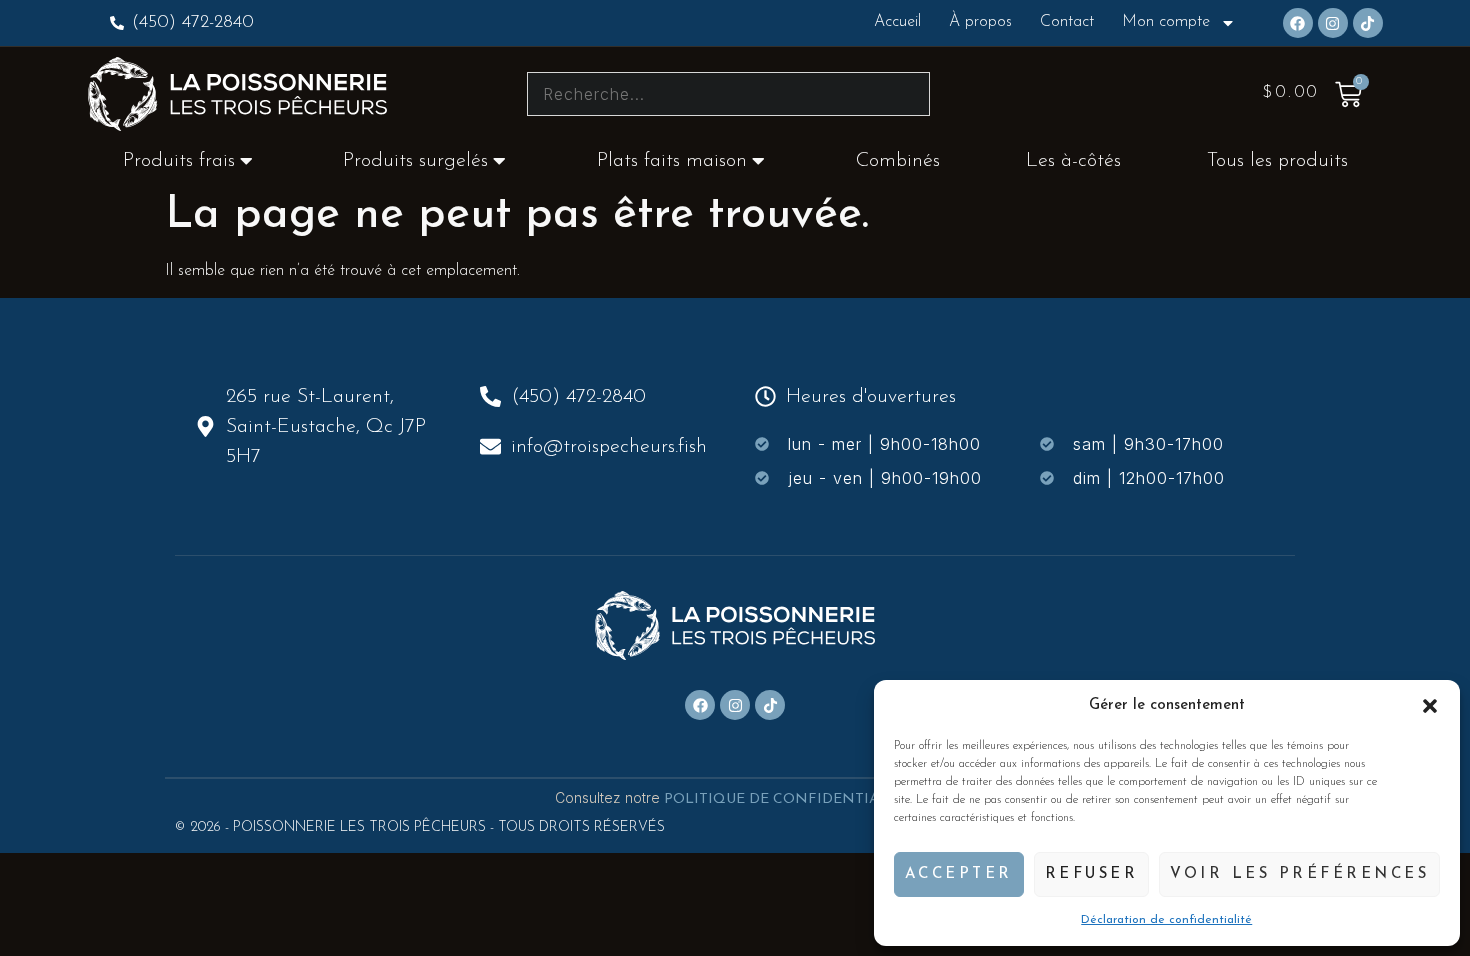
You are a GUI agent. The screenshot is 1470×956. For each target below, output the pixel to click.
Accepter (959, 874)
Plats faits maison (672, 161)
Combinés (898, 161)
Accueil (897, 22)
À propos (980, 22)
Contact (1067, 22)
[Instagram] (1333, 23)
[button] (1430, 706)
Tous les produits (1277, 161)
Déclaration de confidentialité (1166, 920)
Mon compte (1166, 22)
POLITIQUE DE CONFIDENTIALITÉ (789, 799)
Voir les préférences (1299, 874)
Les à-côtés (1073, 161)
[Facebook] (1298, 23)
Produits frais (179, 161)
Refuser (1092, 874)
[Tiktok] (1368, 23)
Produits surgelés (415, 161)
